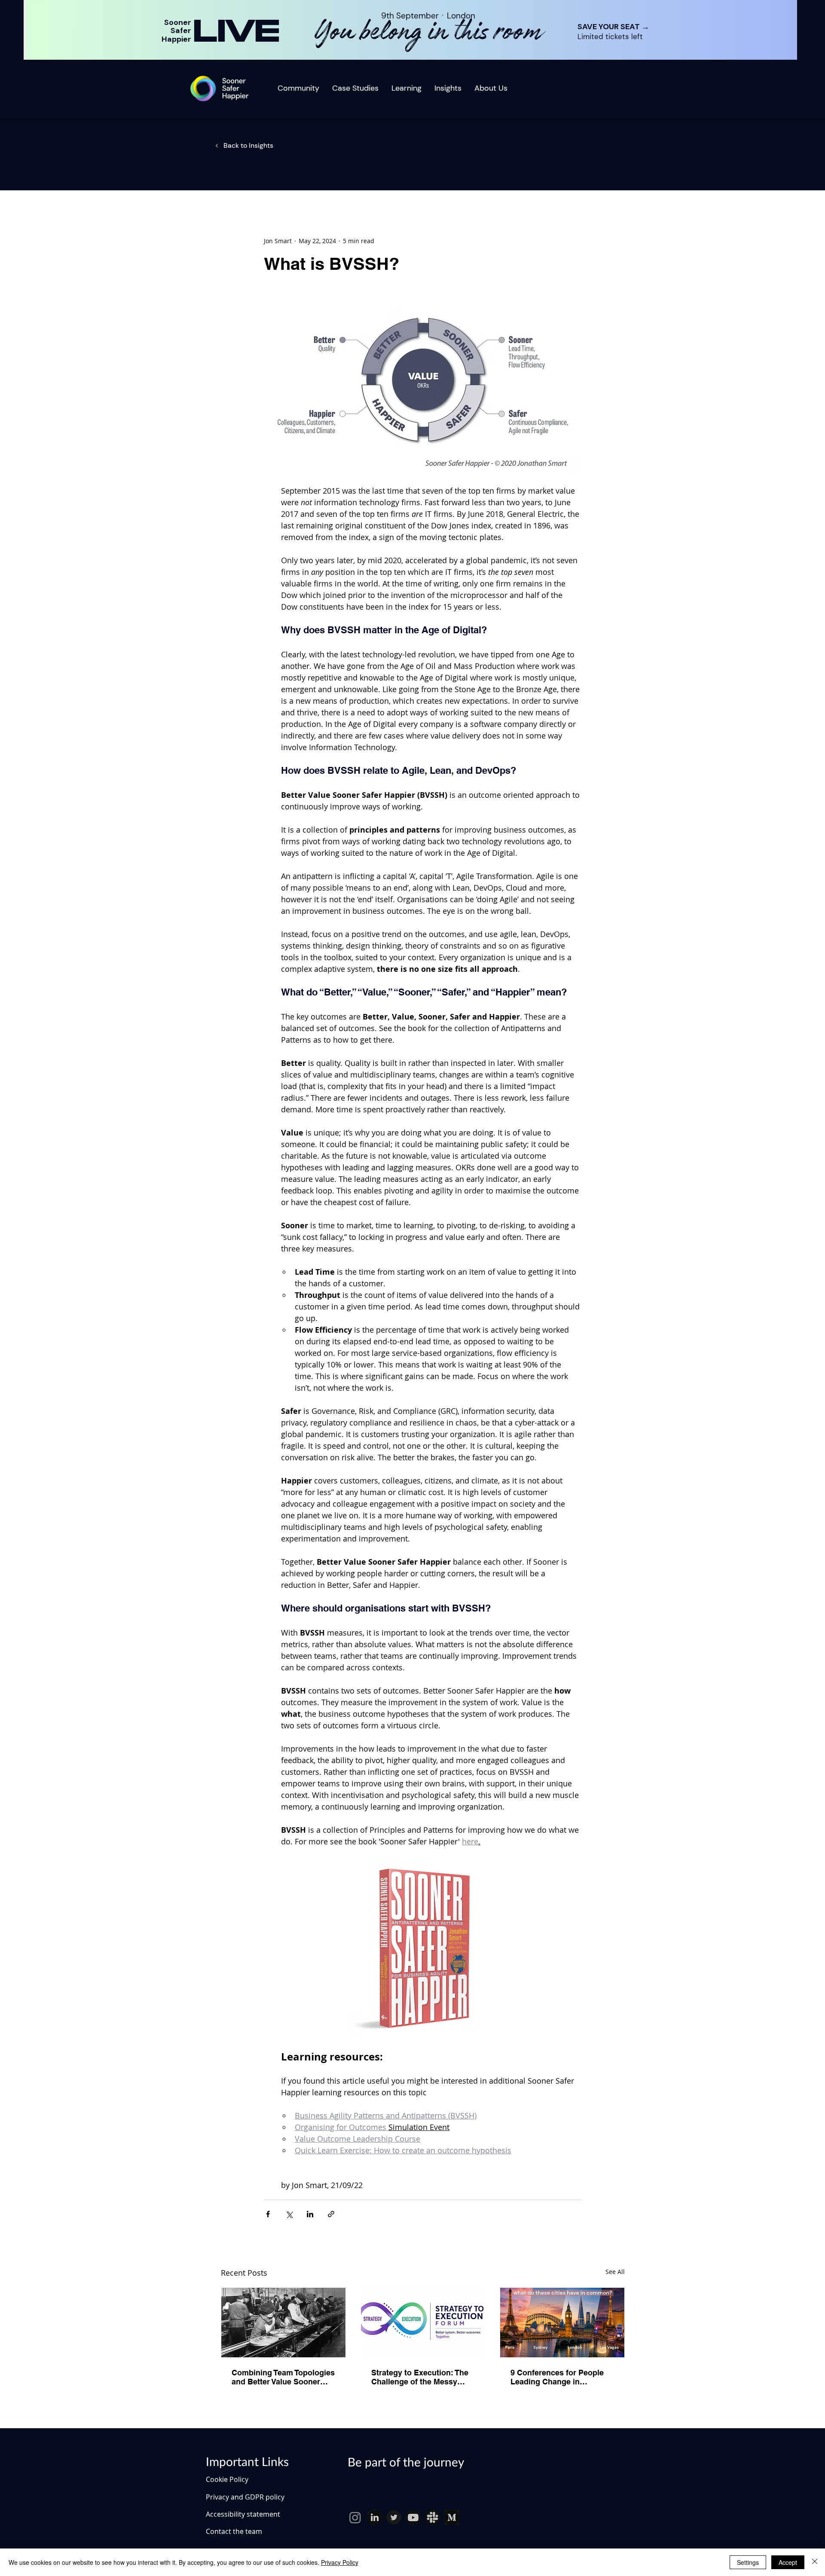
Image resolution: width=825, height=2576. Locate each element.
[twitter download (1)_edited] (394, 2517)
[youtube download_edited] (413, 2517)
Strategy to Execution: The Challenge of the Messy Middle (420, 2377)
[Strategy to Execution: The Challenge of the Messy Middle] (423, 2323)
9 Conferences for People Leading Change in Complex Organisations (557, 2377)
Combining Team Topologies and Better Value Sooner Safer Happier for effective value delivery (283, 2377)
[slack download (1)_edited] (432, 2517)
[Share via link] (331, 2214)
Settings (748, 2562)
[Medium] (452, 2517)
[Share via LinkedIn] (310, 2214)
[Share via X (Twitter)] (289, 2214)
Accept (788, 2562)
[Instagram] (355, 2517)
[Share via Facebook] (268, 2214)
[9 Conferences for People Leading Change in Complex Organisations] (562, 2323)
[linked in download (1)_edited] (374, 2517)
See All (615, 2272)
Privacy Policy (340, 2562)
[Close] (815, 2562)
